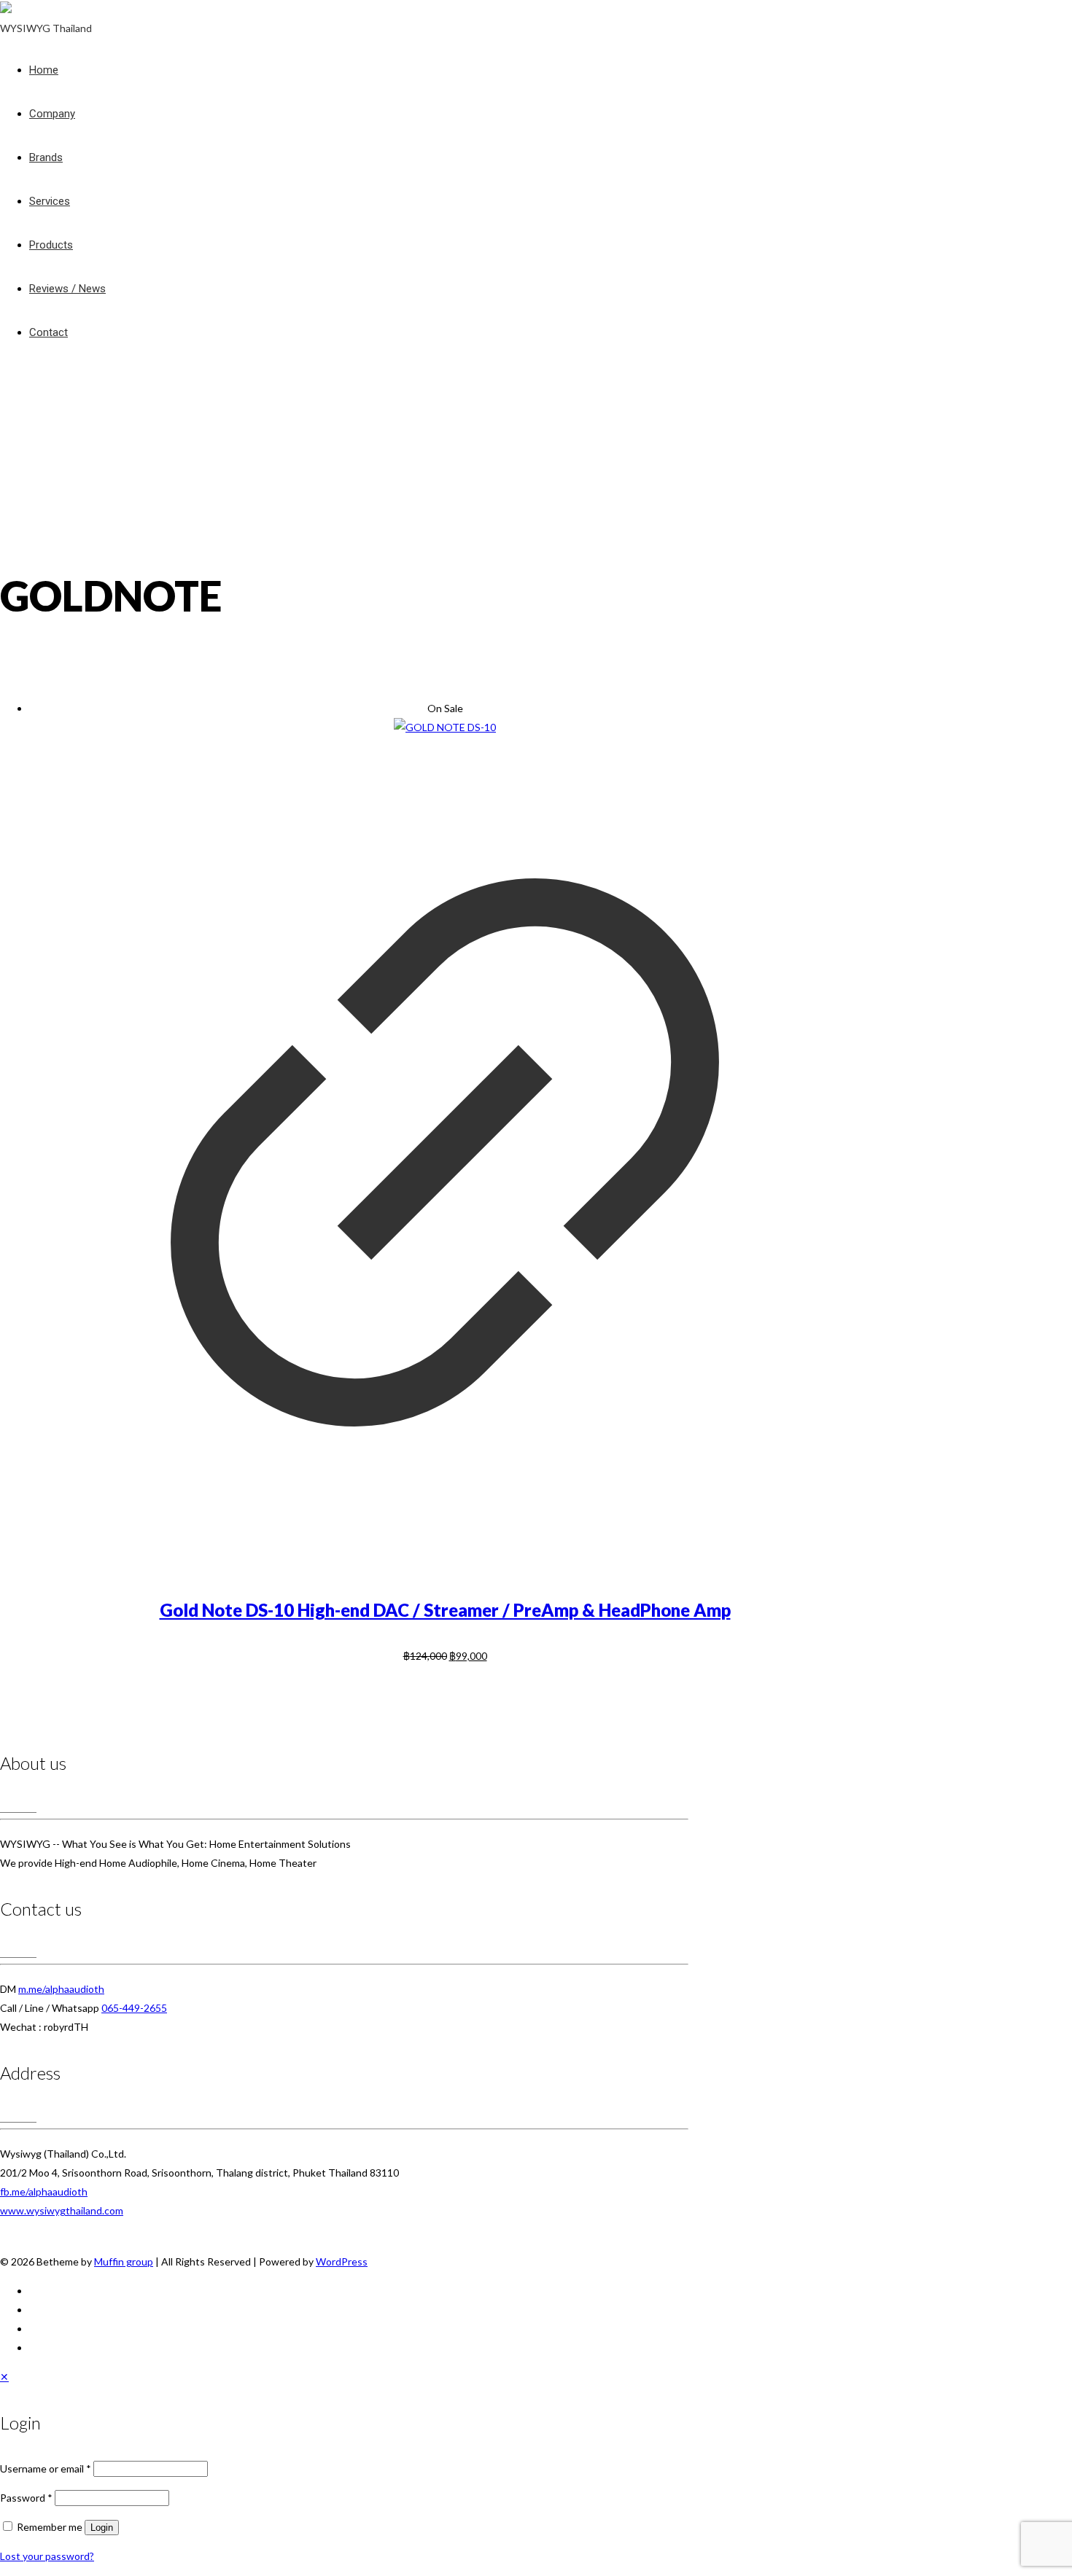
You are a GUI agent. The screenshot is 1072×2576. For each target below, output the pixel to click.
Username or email (46, 2468)
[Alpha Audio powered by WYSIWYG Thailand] (6, 9)
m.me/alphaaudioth (61, 1989)
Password (26, 2498)
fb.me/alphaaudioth (44, 2191)
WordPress (342, 2261)
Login (102, 2528)
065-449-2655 (134, 2008)
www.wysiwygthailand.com (62, 2210)
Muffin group (124, 2261)
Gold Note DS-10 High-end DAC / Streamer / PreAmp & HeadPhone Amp (445, 1610)
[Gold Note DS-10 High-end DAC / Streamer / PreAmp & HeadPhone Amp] (445, 727)
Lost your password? (47, 2556)
